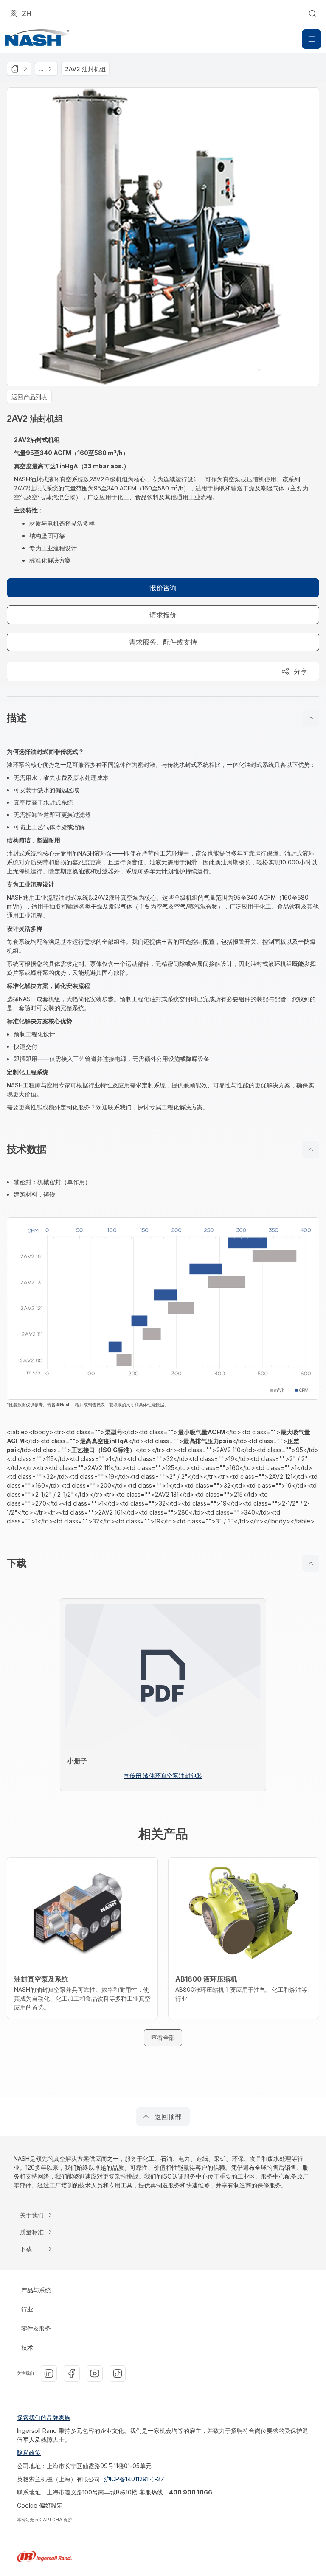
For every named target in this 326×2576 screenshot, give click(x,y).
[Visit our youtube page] (95, 2373)
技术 (27, 2347)
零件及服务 (36, 2328)
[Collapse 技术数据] (311, 1149)
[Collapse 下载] (311, 1563)
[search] (312, 14)
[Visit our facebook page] (72, 2373)
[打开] (312, 39)
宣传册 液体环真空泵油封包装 (163, 1775)
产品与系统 (36, 2290)
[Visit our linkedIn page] (49, 2373)
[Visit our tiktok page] (118, 2373)
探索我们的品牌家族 (44, 2417)
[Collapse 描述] (311, 718)
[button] (163, 718)
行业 (27, 2309)
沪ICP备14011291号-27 (134, 2479)
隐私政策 (29, 2453)
